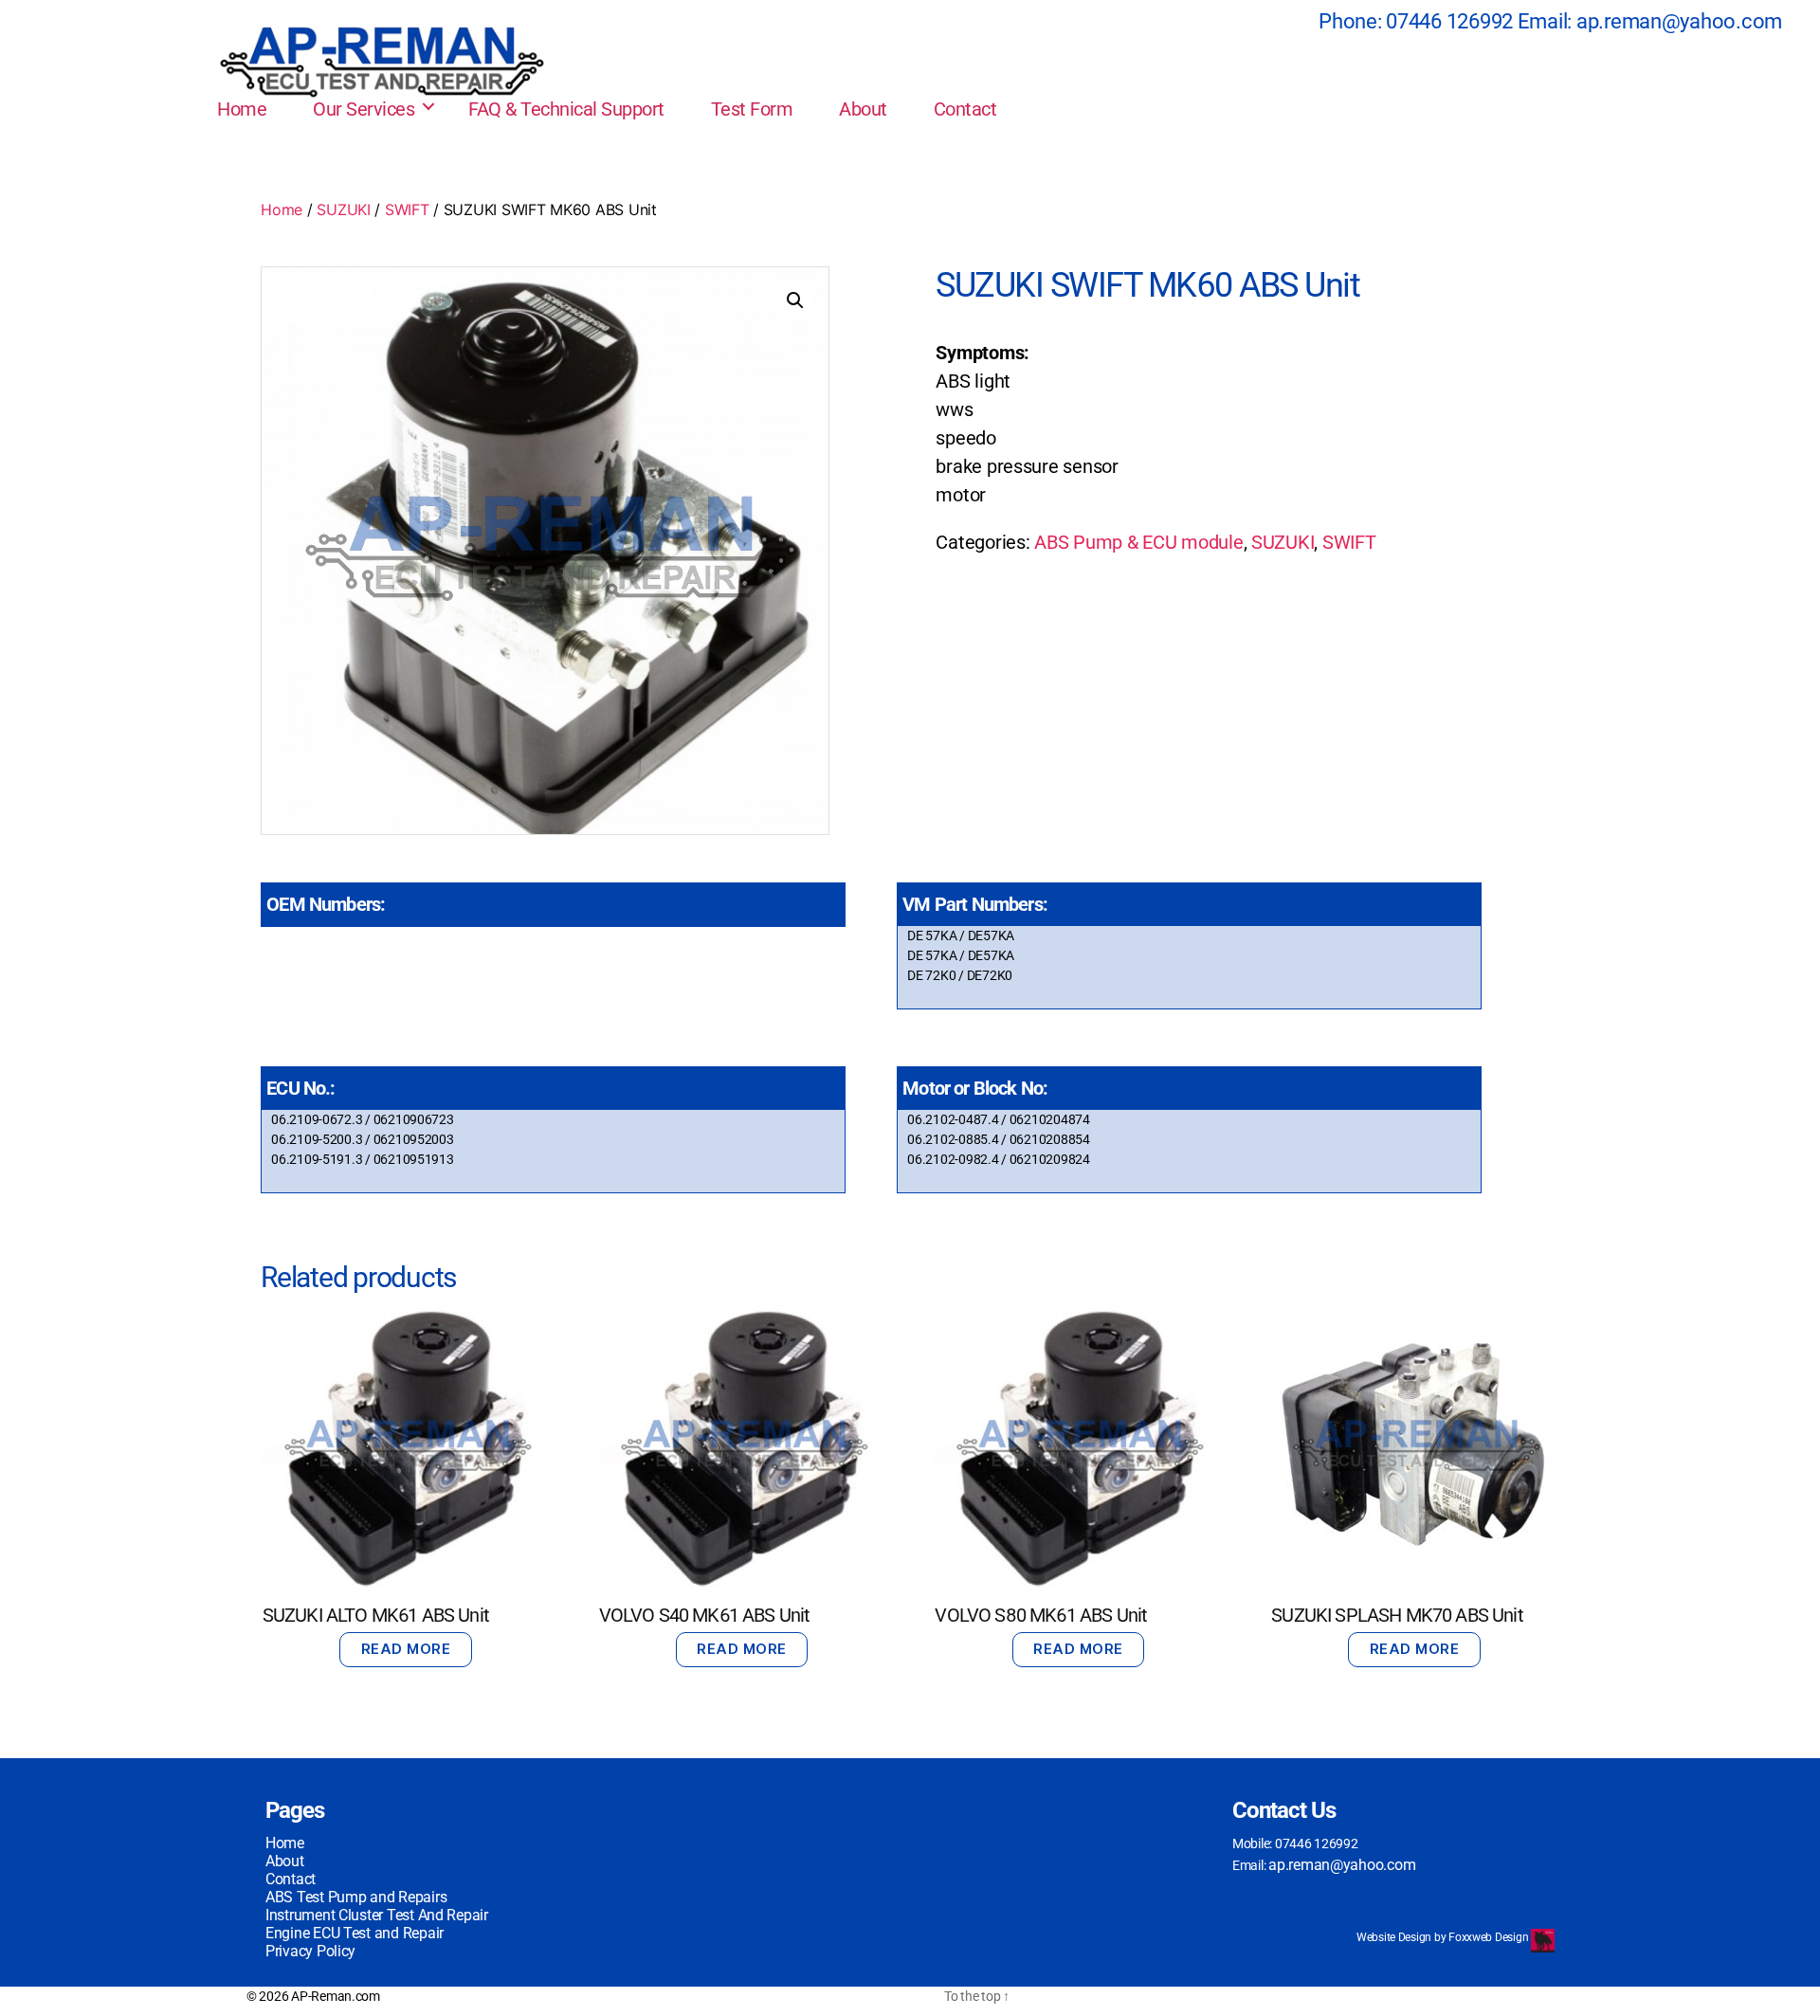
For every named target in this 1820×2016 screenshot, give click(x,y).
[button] (795, 300)
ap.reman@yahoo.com (1679, 21)
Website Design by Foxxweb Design (1444, 1937)
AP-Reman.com (336, 1996)
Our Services (364, 109)
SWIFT (407, 209)
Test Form (752, 109)
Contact (965, 109)
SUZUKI (343, 209)
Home (242, 109)
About (863, 109)
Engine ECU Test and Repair (355, 1933)
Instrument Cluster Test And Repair (377, 1915)
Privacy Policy (310, 1951)
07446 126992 (1449, 21)
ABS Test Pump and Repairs (356, 1897)
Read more (406, 1649)
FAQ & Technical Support (566, 109)
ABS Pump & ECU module (1138, 542)
